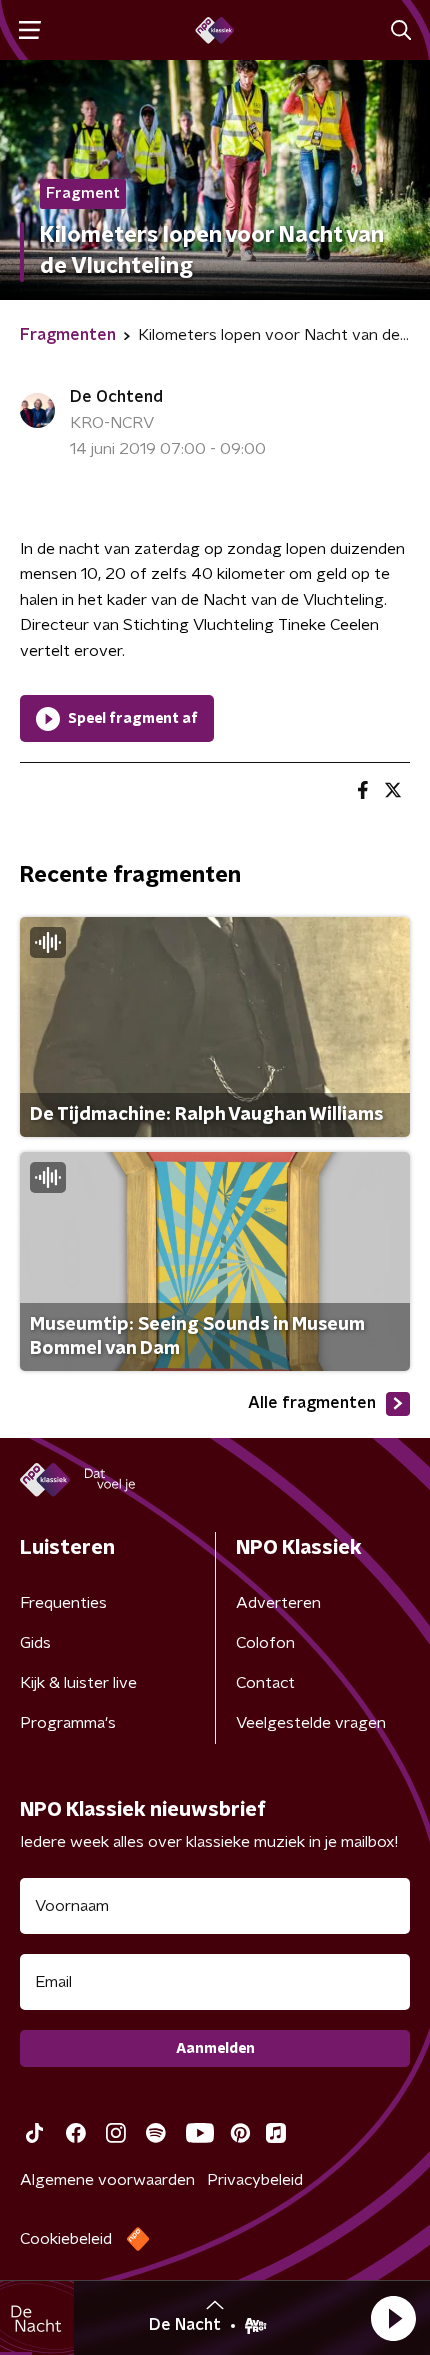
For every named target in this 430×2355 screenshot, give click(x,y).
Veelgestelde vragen (311, 1723)
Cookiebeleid (66, 2239)
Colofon (265, 1643)
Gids (35, 1643)
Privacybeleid (255, 2180)
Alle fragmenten (312, 1403)
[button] (393, 2318)
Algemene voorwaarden (107, 2180)
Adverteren (278, 1603)
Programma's (68, 1723)
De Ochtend (116, 397)
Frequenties (63, 1603)
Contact (265, 1683)
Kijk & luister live (78, 1683)
